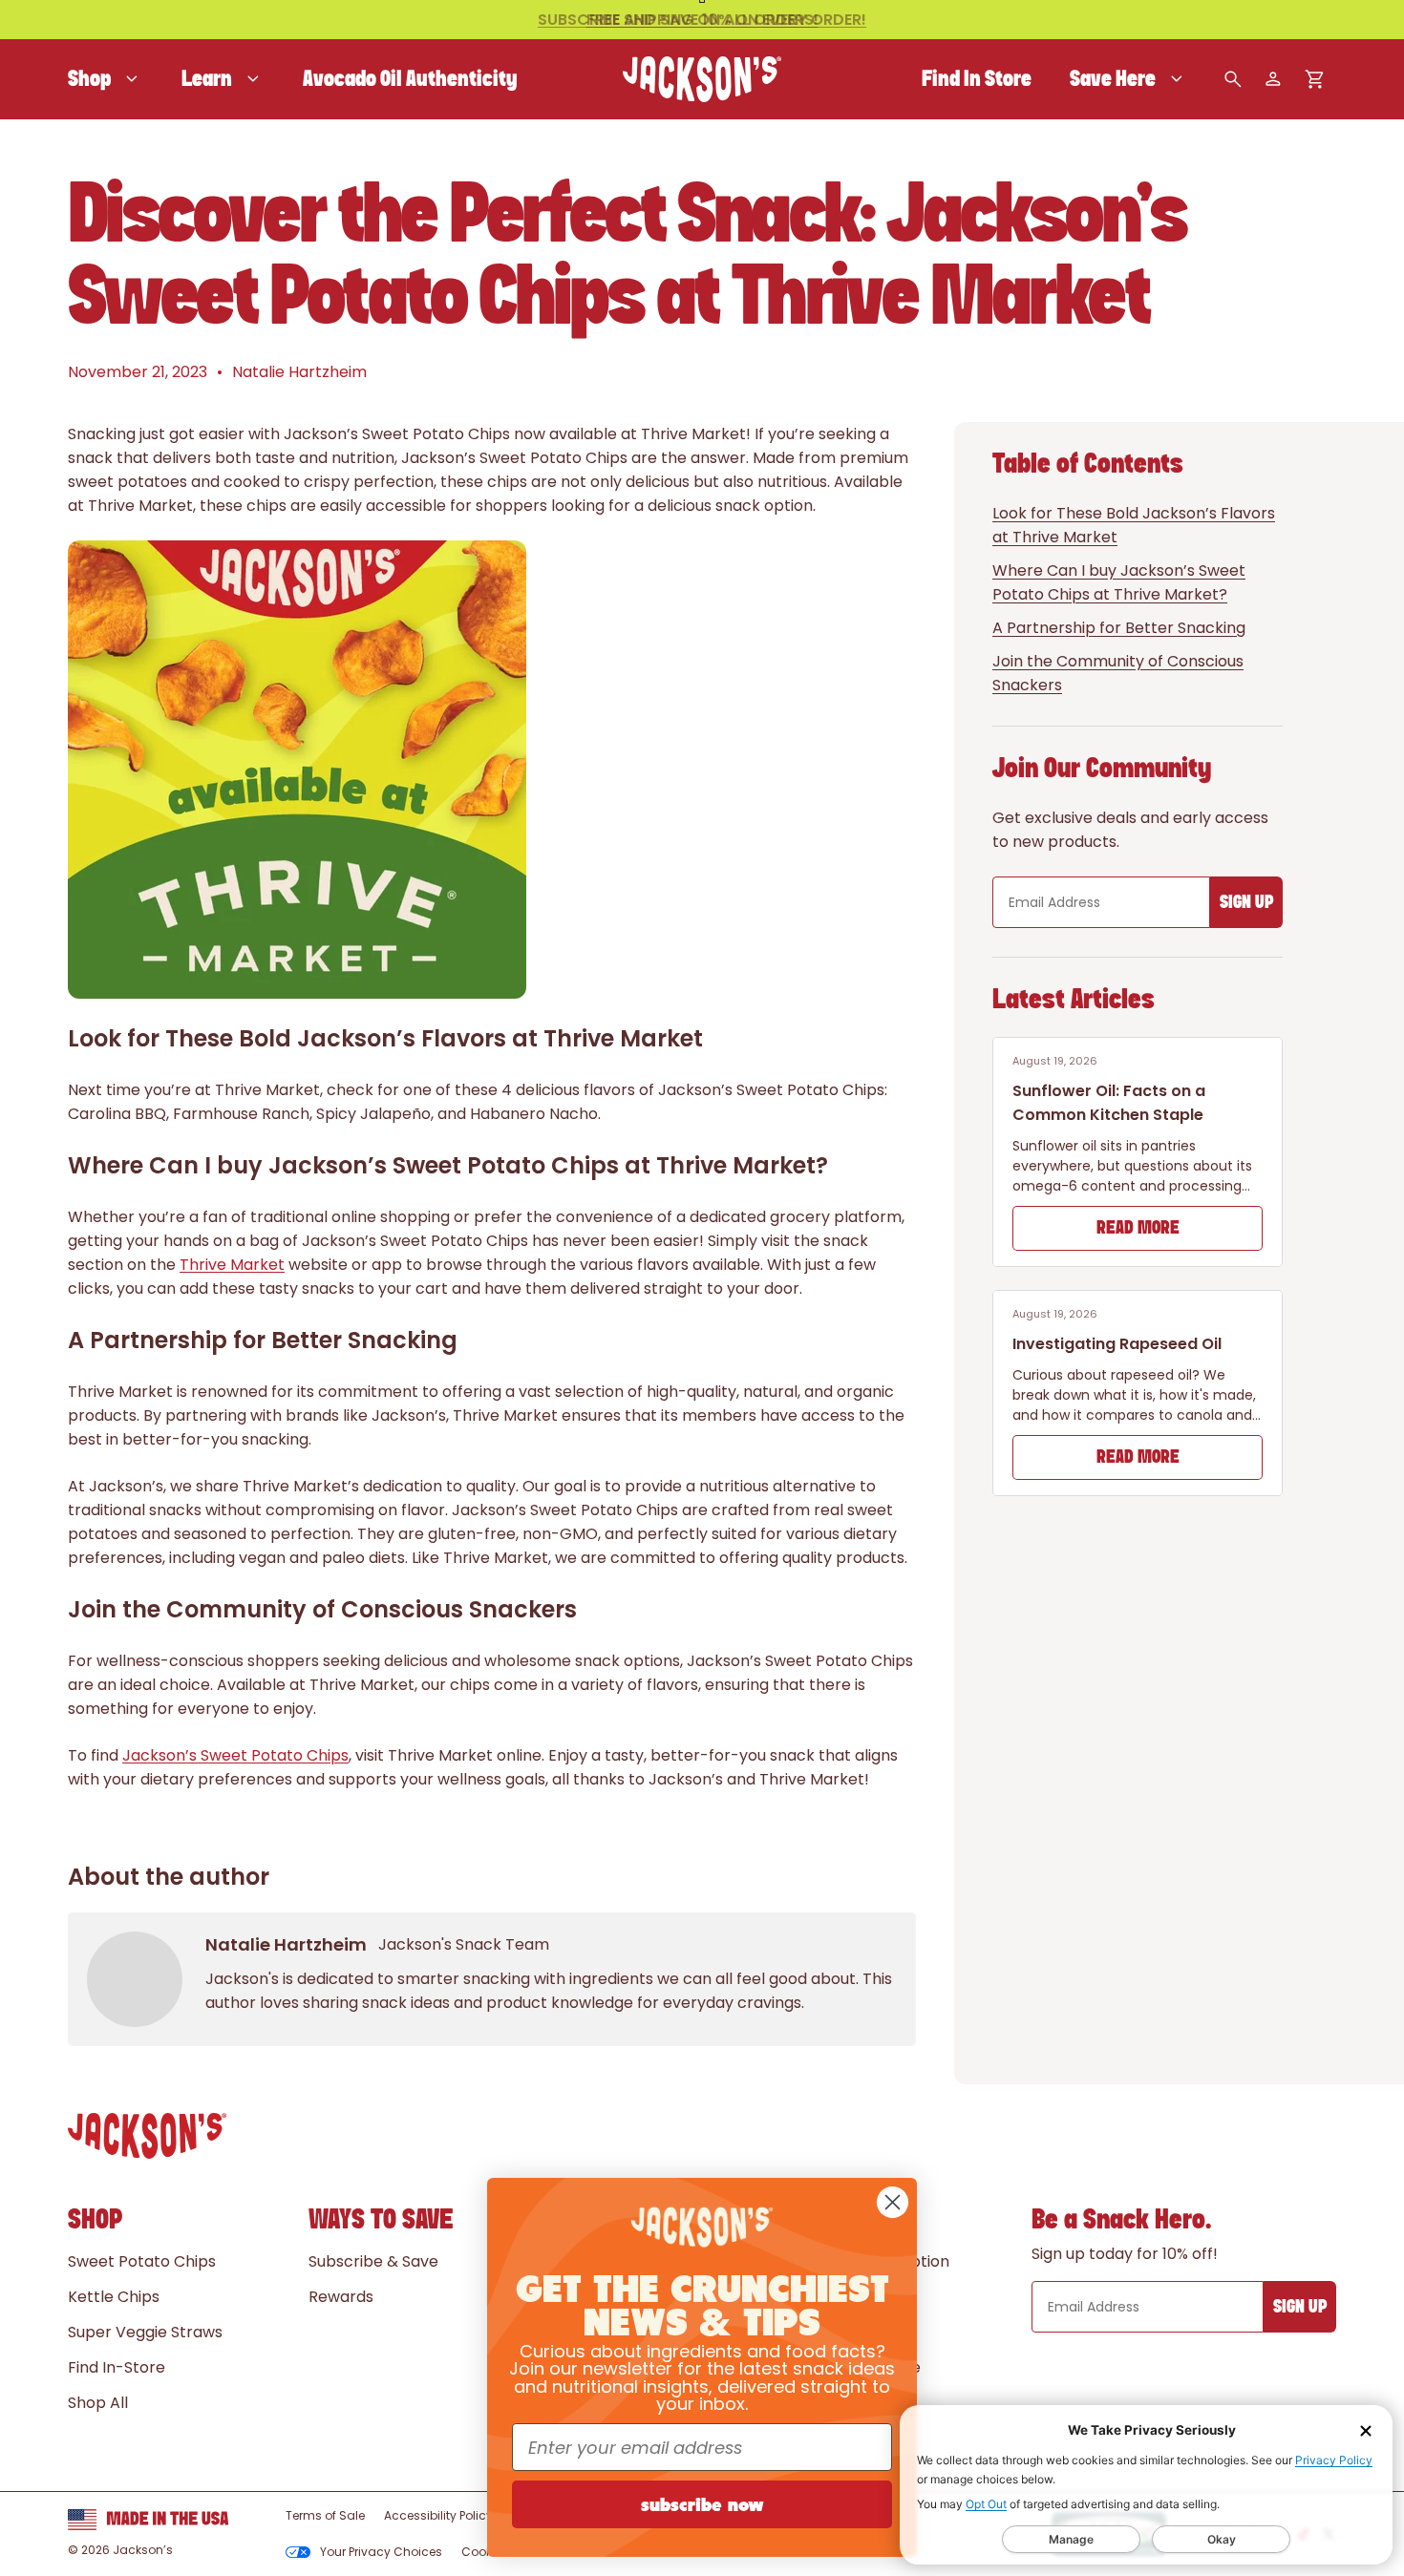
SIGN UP (1246, 903)
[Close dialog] (893, 2202)
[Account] (1273, 79)
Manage (1071, 2539)
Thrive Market (232, 1265)
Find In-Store (117, 2367)
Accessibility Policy (438, 2515)
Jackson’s (143, 2550)
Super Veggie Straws (145, 2332)
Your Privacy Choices (381, 2552)
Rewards (341, 2297)
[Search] (1233, 79)
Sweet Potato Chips (142, 2261)
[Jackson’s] (702, 79)
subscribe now (702, 2504)
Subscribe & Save (373, 2261)
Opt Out (986, 2504)
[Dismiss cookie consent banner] (1366, 2431)
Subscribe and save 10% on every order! (702, 20)
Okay (1222, 2539)
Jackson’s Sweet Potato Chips (235, 1755)
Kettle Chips (114, 2297)
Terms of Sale (325, 2515)
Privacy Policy (1334, 2460)
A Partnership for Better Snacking (1119, 628)
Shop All (98, 2403)
